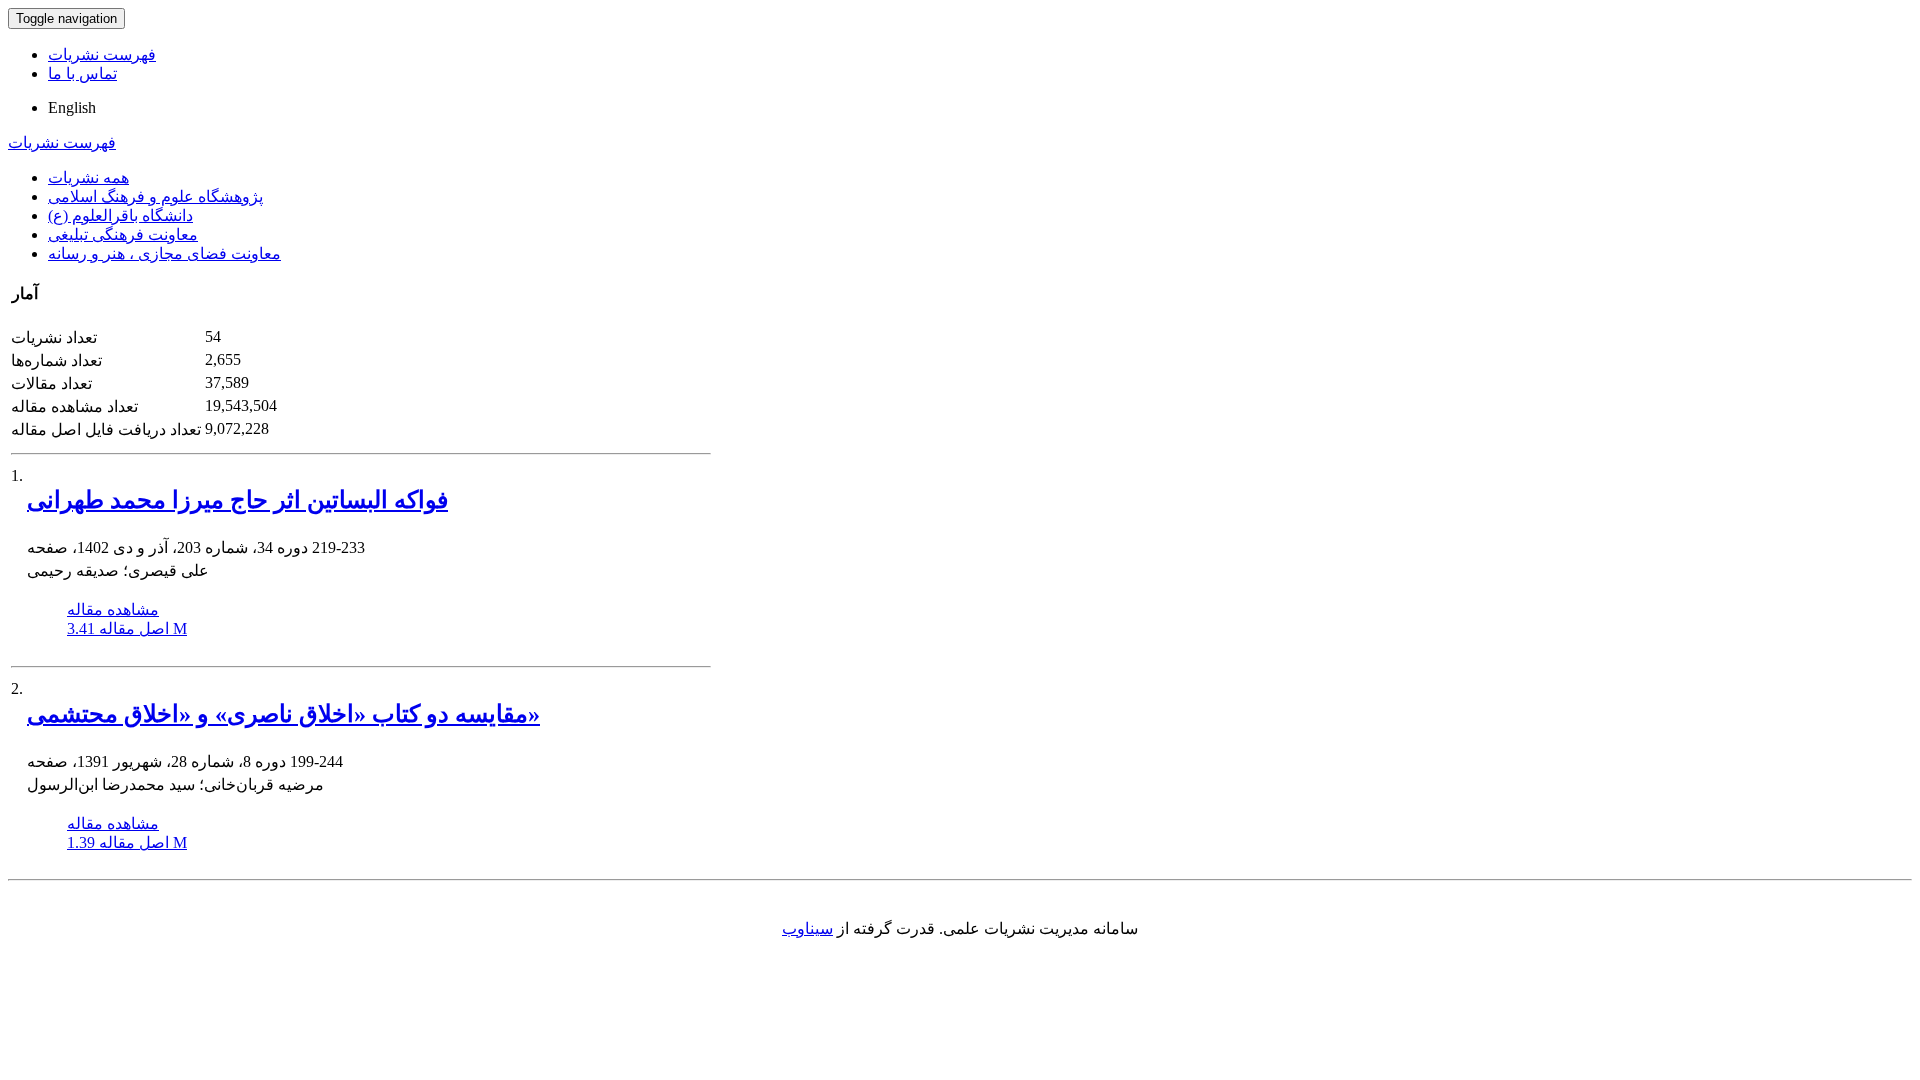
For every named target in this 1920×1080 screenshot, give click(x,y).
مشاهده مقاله (113, 609)
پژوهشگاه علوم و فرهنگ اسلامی (155, 196)
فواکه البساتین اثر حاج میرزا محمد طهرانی (237, 500)
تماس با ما (82, 73)
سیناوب (807, 928)
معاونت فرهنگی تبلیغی (123, 234)
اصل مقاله (127, 628)
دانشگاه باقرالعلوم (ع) (120, 215)
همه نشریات (88, 177)
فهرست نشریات (102, 54)
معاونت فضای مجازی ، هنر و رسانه (164, 253)
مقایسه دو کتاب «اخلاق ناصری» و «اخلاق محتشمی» (283, 714)
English (72, 107)
